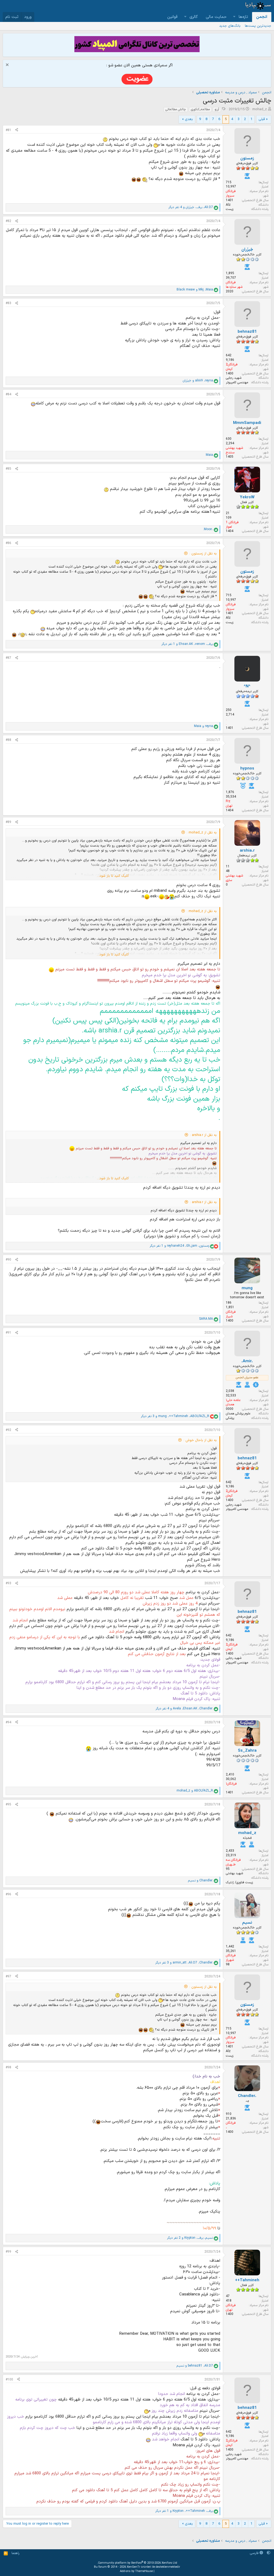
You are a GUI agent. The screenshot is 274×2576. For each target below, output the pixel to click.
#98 (8, 2068)
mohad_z (260, 109)
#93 (8, 1583)
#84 (8, 395)
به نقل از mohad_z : (202, 833)
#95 (8, 1805)
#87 (8, 658)
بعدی (189, 119)
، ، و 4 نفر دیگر (191, 207)
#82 (8, 221)
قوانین (172, 17)
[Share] (17, 130)
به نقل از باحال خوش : (200, 1440)
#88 (8, 740)
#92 (8, 1430)
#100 (9, 2380)
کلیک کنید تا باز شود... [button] (113, 876)
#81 (8, 130)
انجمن (262, 17)
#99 (8, 2252)
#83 (8, 303)
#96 (8, 1894)
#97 (8, 1977)
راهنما (16, 2553)
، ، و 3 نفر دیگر (175, 1416)
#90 (8, 1260)
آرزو (217, 109)
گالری (194, 17)
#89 (8, 822)
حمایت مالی (216, 17)
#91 (8, 1333)
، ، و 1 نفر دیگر (187, 644)
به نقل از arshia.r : (203, 1135)
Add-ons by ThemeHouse (136, 2571)
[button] (234, 17)
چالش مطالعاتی (176, 109)
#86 (8, 543)
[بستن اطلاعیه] (8, 65)
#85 (8, 469)
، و (195, 290)
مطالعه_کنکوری (200, 109)
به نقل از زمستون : (203, 554)
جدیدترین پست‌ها (258, 26)
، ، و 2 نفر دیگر (190, 2238)
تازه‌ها (243, 17)
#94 (8, 1723)
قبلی (262, 119)
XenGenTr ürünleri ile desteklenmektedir (153, 2567)
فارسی (255, 2553)
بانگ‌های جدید (230, 26)
